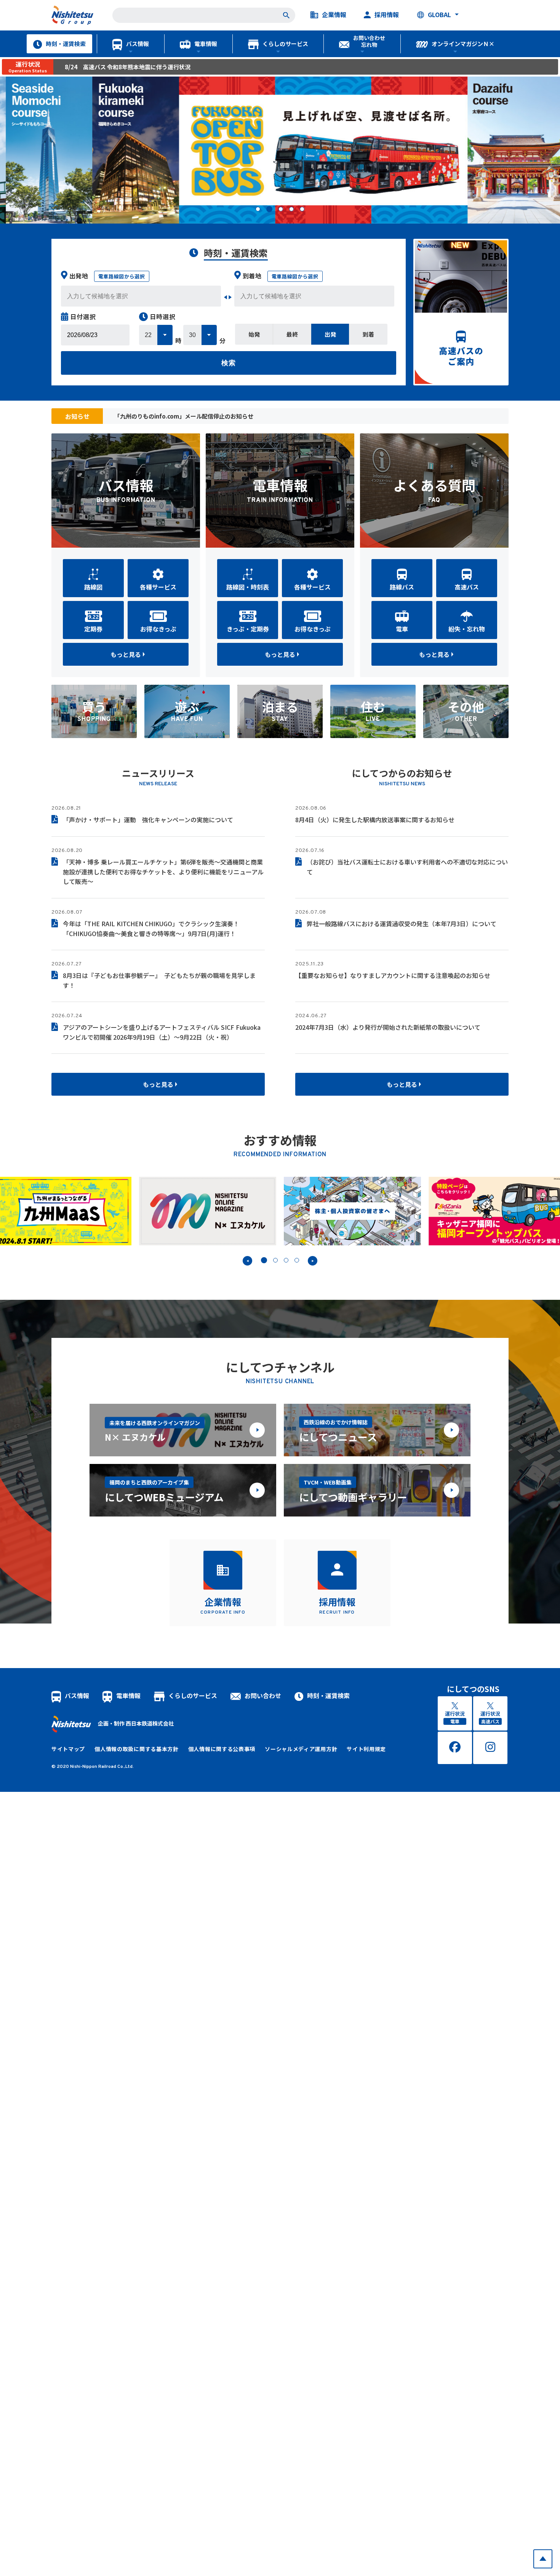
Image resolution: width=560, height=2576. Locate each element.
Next (313, 1261)
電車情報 (206, 44)
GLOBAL (439, 15)
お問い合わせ (263, 1695)
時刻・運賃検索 (66, 44)
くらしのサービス (285, 44)
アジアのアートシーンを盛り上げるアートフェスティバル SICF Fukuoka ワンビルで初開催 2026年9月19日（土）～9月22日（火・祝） (162, 1032)
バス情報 (138, 44)
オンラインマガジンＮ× (463, 44)
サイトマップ (68, 1749)
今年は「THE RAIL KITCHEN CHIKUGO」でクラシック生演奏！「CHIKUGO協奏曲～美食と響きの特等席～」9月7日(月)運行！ (151, 928)
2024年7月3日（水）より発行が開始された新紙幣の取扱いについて (388, 1027)
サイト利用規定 (366, 1749)
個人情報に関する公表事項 (222, 1749)
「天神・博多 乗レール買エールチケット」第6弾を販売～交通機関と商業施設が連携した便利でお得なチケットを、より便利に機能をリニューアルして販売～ (163, 872)
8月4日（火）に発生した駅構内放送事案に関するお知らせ (375, 820)
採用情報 (387, 15)
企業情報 (334, 15)
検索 (229, 363)
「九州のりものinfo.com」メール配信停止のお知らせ (184, 416)
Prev (247, 1261)
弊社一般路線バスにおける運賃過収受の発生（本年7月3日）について (402, 924)
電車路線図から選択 (122, 276)
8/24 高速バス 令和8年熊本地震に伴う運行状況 (128, 67)
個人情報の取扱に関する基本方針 (137, 1749)
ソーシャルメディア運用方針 (301, 1749)
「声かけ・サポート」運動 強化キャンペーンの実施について (148, 820)
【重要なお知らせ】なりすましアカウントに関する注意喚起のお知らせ (393, 975)
